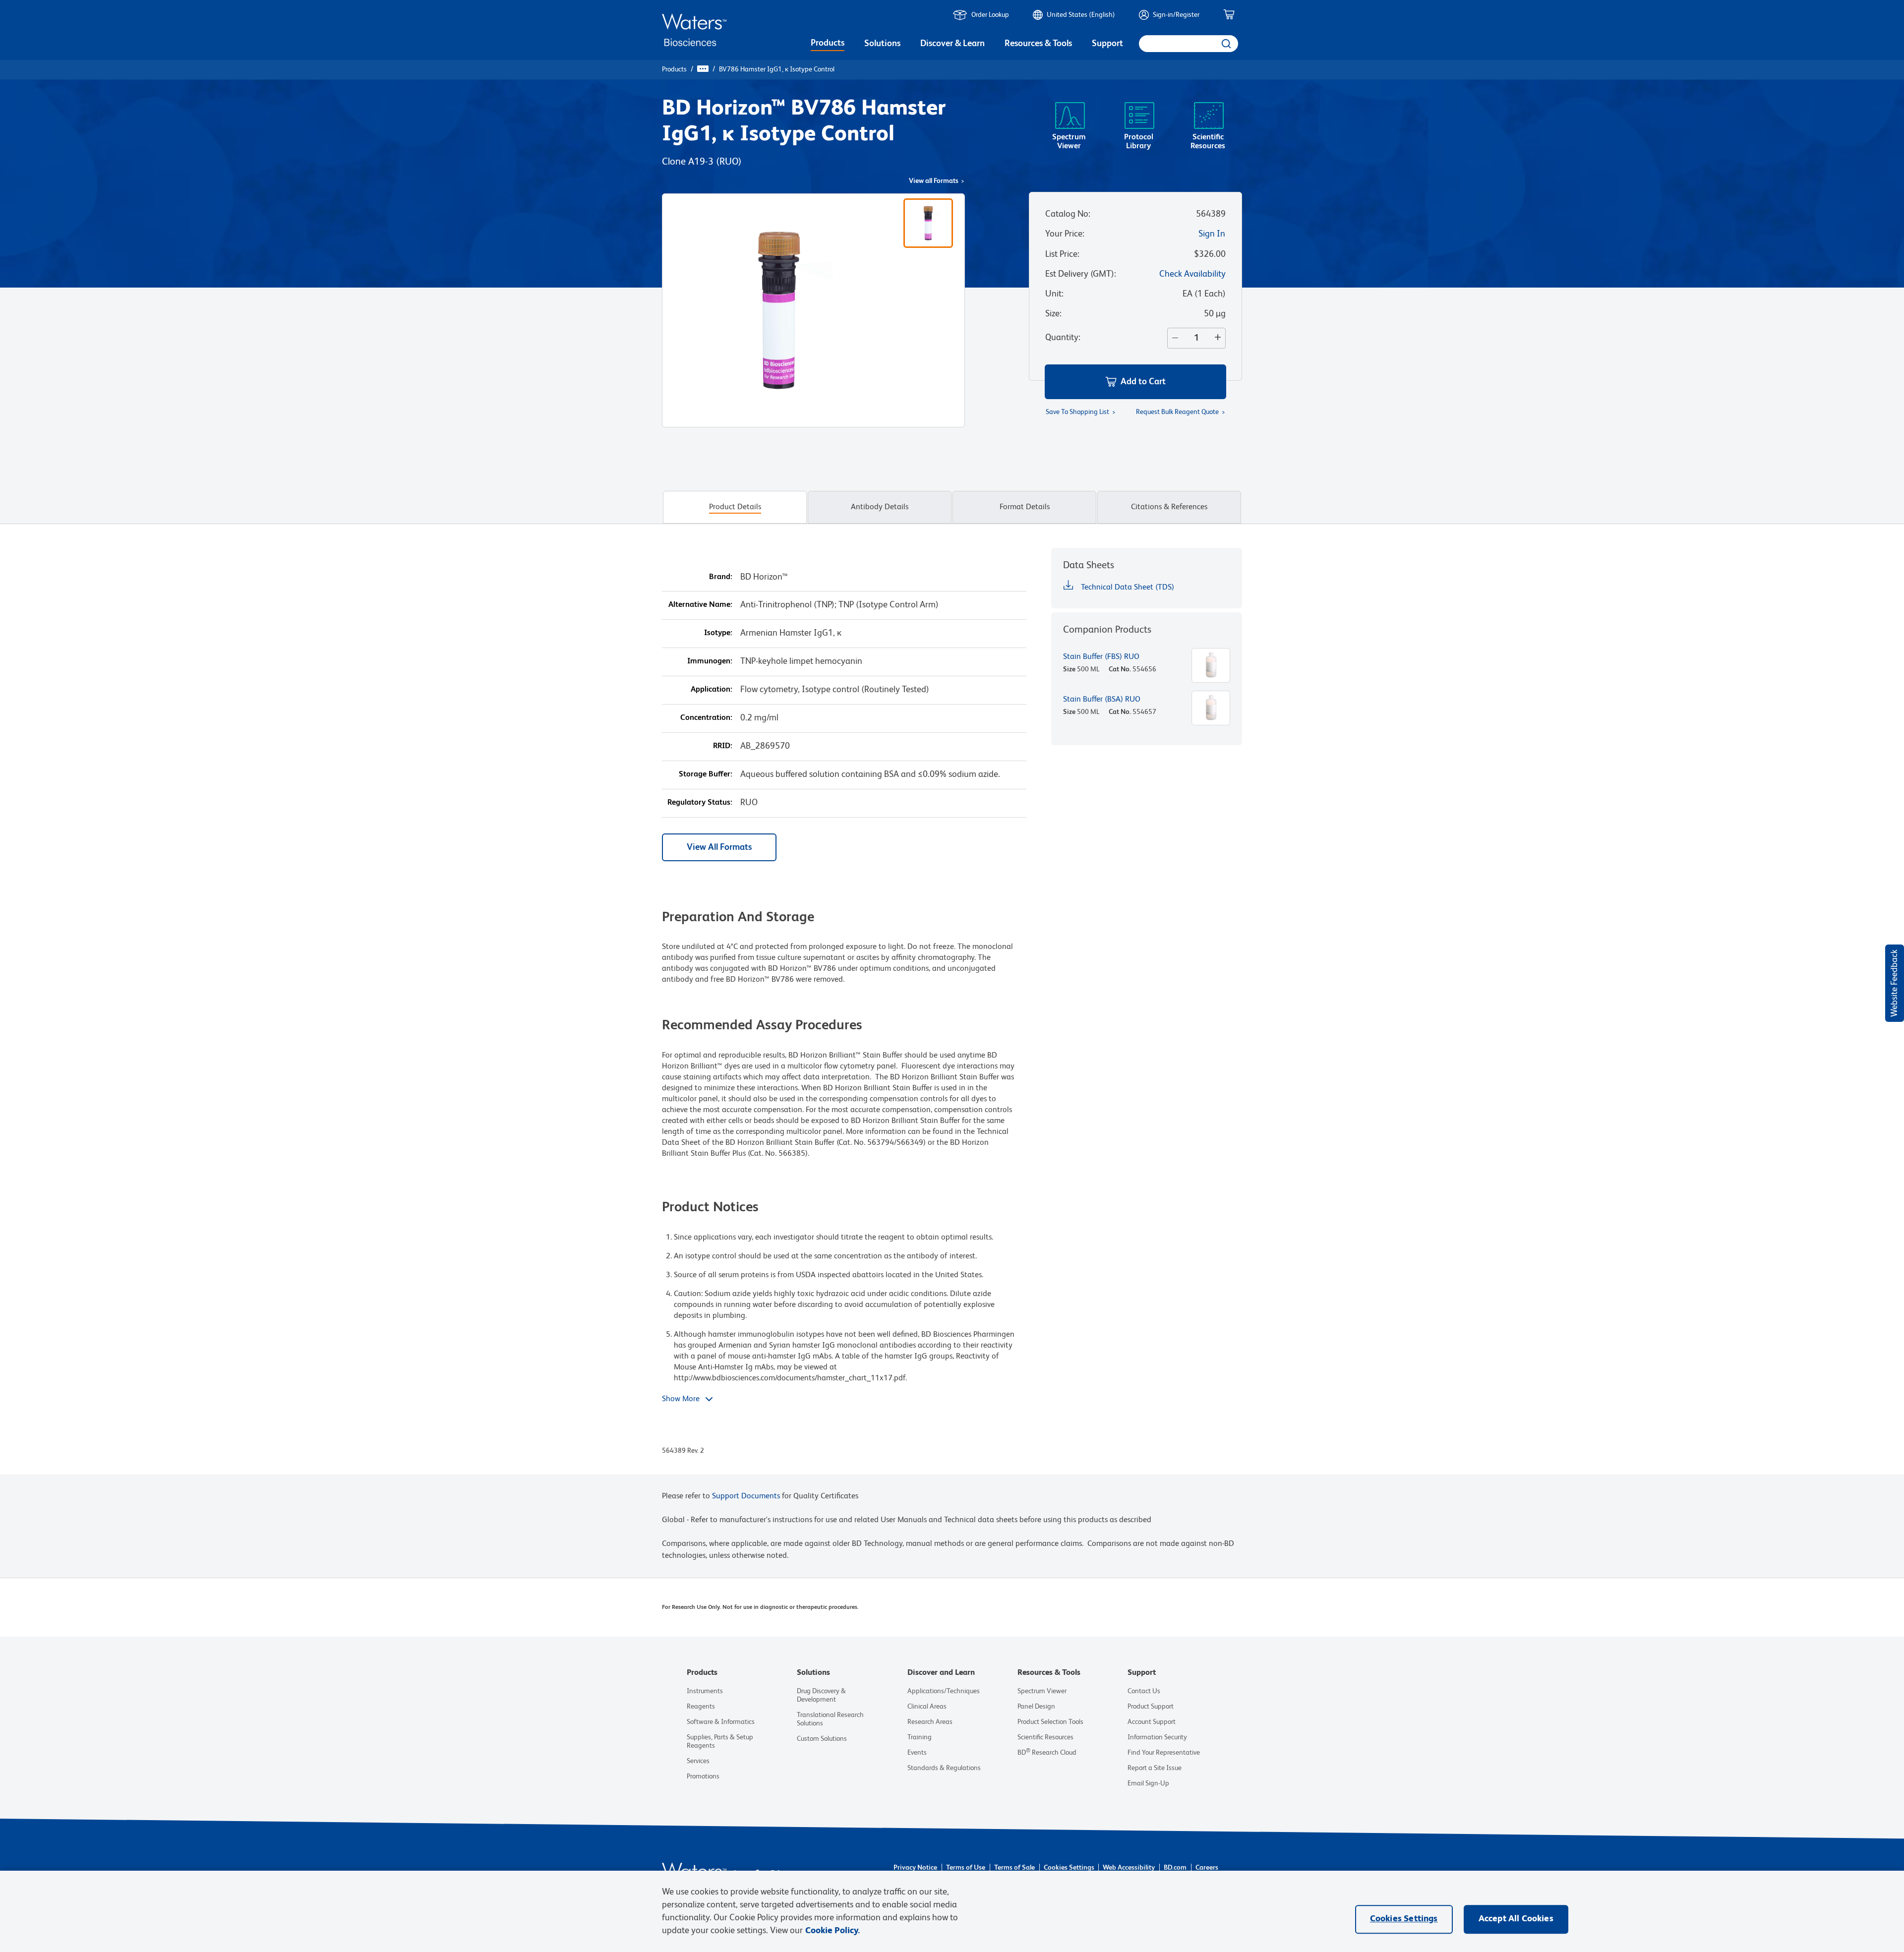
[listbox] (828, 45)
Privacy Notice (915, 1868)
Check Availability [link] (1192, 274)
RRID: (723, 746)
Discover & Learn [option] (952, 44)
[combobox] (1189, 44)
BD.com (1175, 1868)
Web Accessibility (1129, 1868)
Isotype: (718, 633)
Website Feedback (1895, 983)
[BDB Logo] (694, 30)
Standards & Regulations (944, 1768)
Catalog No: (1068, 214)
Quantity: (1063, 338)
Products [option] (828, 43)
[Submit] (1225, 44)
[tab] (735, 507)
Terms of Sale (1014, 1868)
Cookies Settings (1069, 1868)
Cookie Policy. (833, 1931)
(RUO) (729, 162)
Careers (1207, 1868)
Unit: (1054, 294)
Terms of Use (966, 1868)
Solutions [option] (882, 44)
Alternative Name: (700, 605)
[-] (1173, 338)
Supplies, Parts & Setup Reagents (720, 1742)
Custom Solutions (822, 1739)
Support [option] (1107, 44)
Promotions (703, 1776)
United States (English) (1081, 15)
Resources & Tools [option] (1038, 44)
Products (674, 69)
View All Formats (719, 847)
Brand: (721, 577)
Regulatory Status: (700, 803)
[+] (1220, 338)
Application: (712, 690)
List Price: (1062, 254)
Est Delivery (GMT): (1081, 274)
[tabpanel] (952, 1011)
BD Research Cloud (1047, 1753)
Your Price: (1065, 234)
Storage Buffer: (706, 774)
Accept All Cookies (1516, 1919)
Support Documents (746, 1496)
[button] (1135, 382)
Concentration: (706, 718)
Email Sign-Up (1148, 1783)
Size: (1053, 314)
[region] (952, 1911)
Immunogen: (710, 661)
